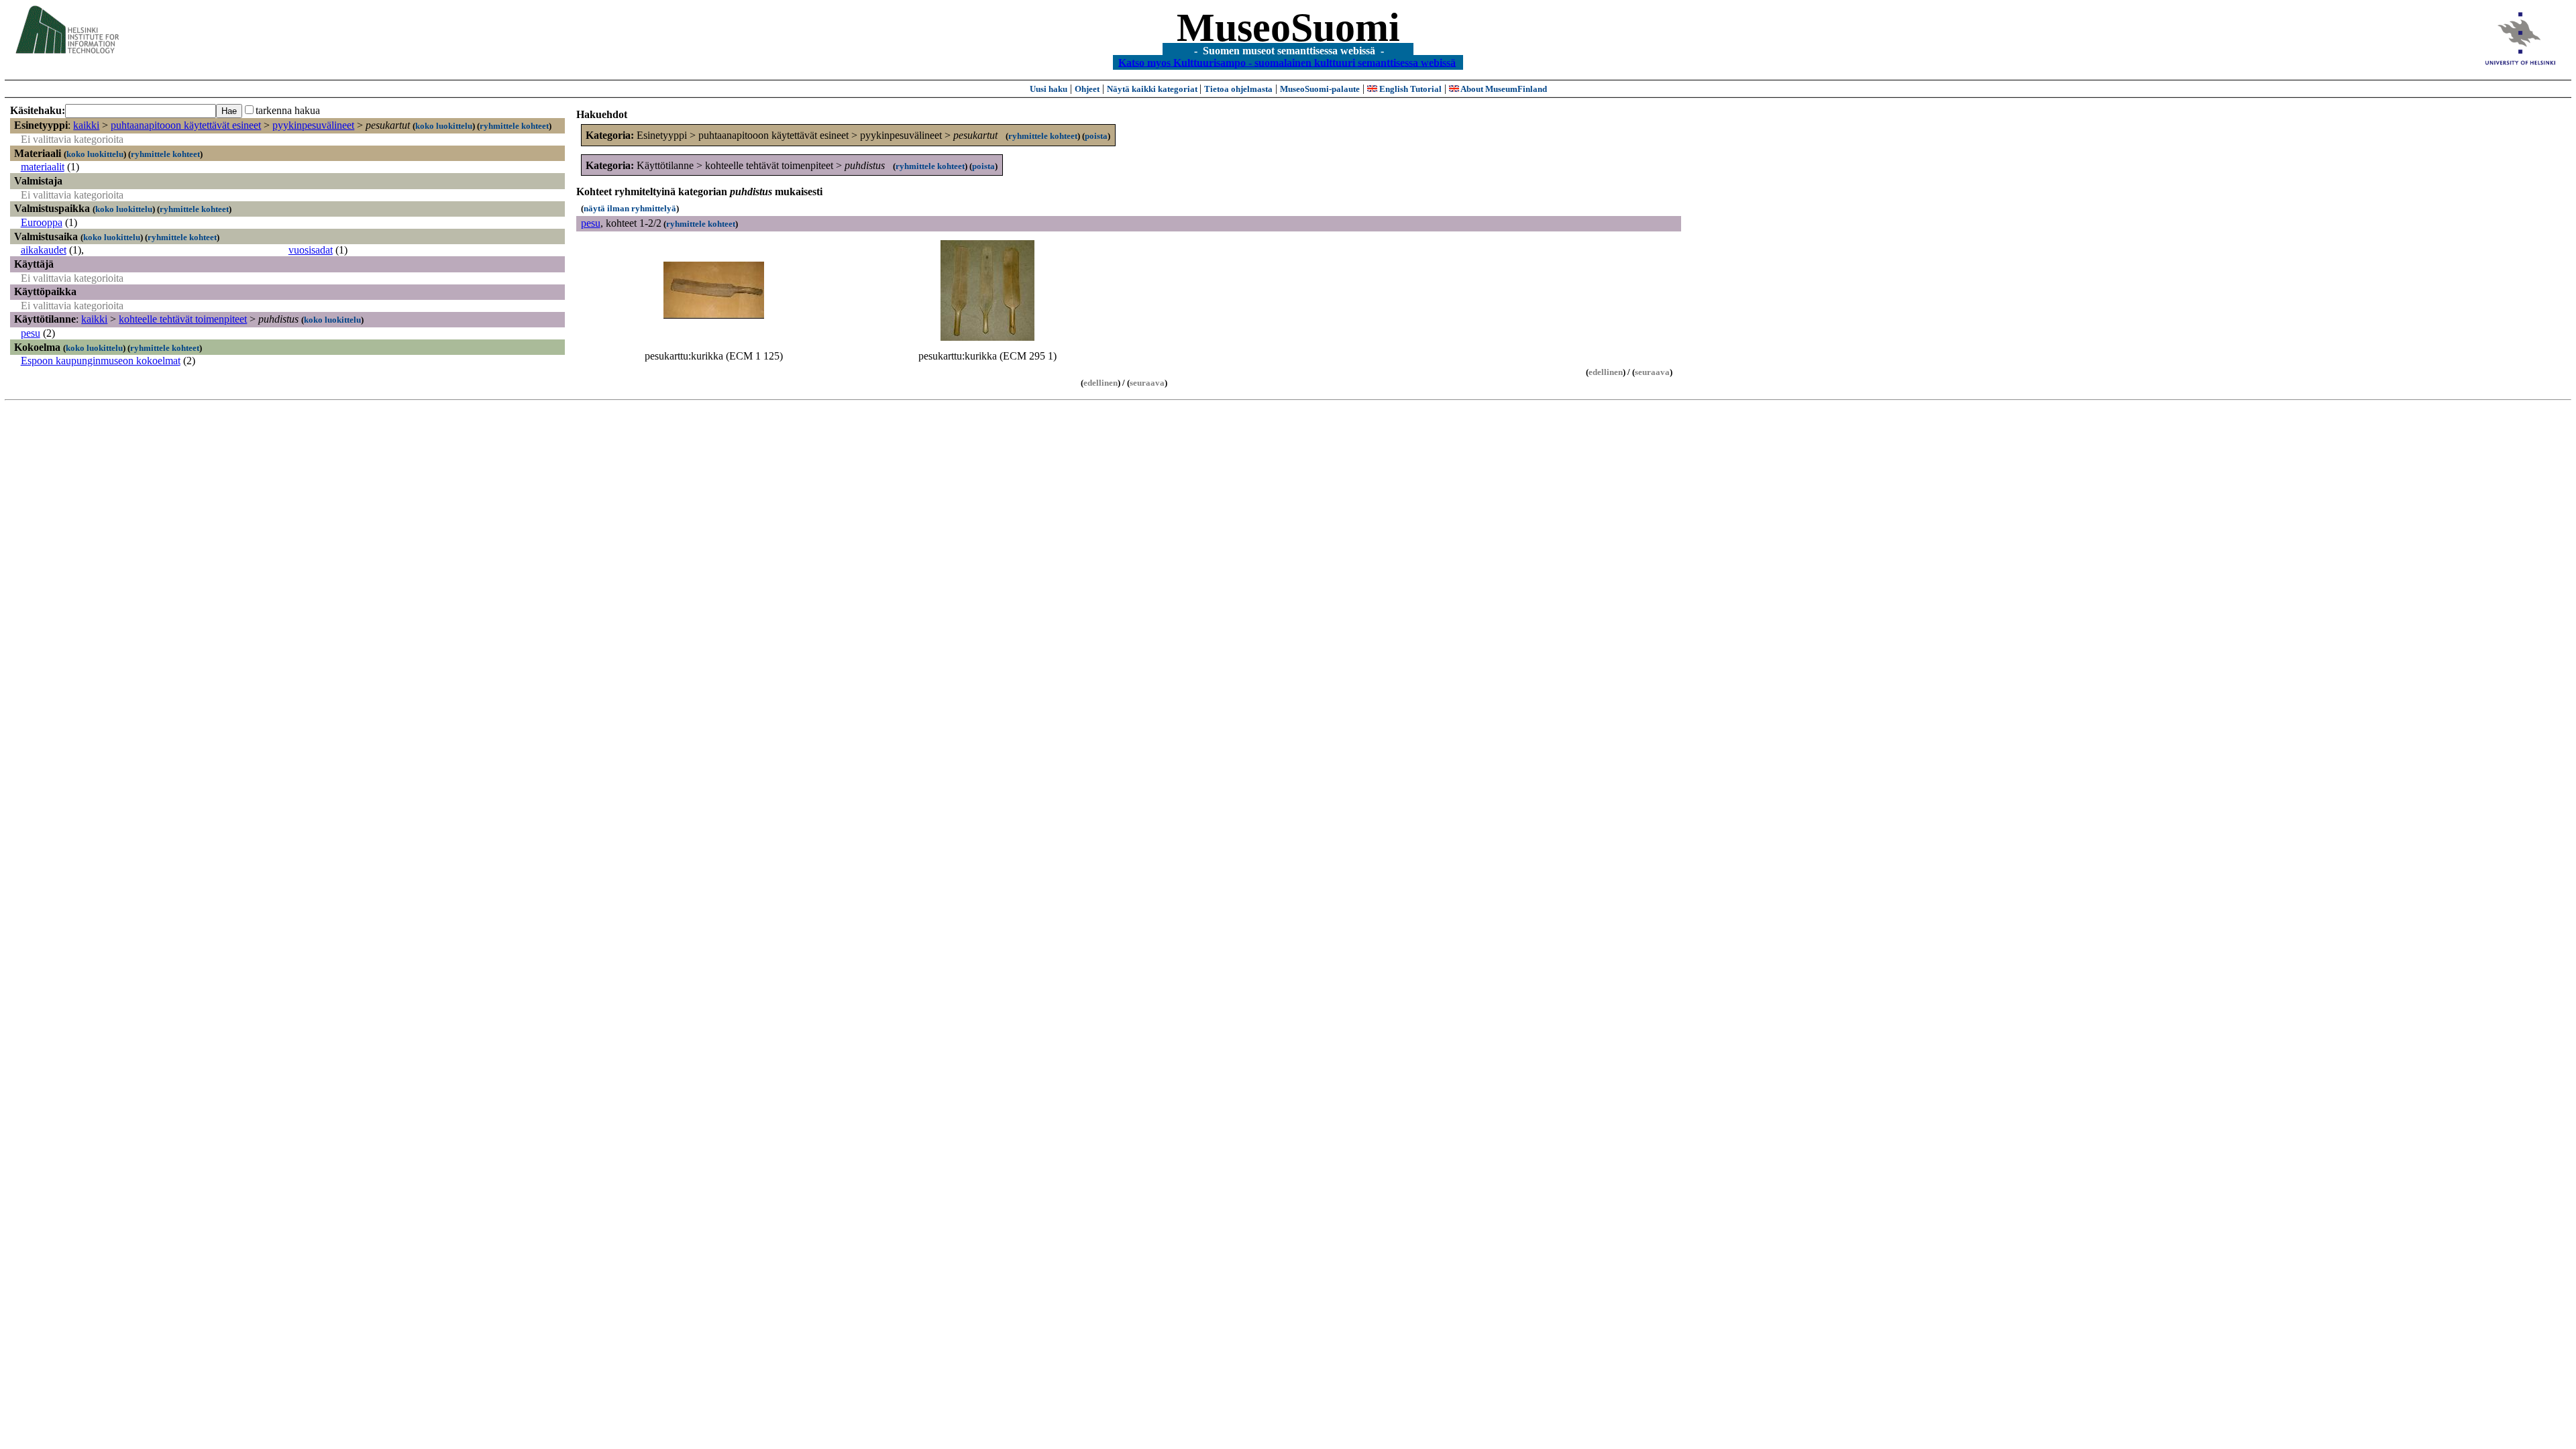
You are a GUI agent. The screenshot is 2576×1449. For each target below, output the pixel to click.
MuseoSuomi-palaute (1320, 89)
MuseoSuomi (1288, 28)
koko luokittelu (444, 126)
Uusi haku (1049, 89)
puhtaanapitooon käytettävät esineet (186, 125)
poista (1096, 136)
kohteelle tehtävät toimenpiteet (183, 319)
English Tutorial (1409, 89)
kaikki (86, 125)
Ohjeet (1087, 89)
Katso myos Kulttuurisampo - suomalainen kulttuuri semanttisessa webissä (1287, 62)
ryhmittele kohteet (514, 126)
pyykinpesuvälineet (313, 125)
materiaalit (43, 167)
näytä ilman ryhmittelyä (630, 208)
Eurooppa (42, 222)
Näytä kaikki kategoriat (1153, 89)
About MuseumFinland (1503, 89)
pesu (31, 333)
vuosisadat (311, 250)
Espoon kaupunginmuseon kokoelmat (101, 361)
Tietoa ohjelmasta (1238, 89)
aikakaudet (44, 250)
